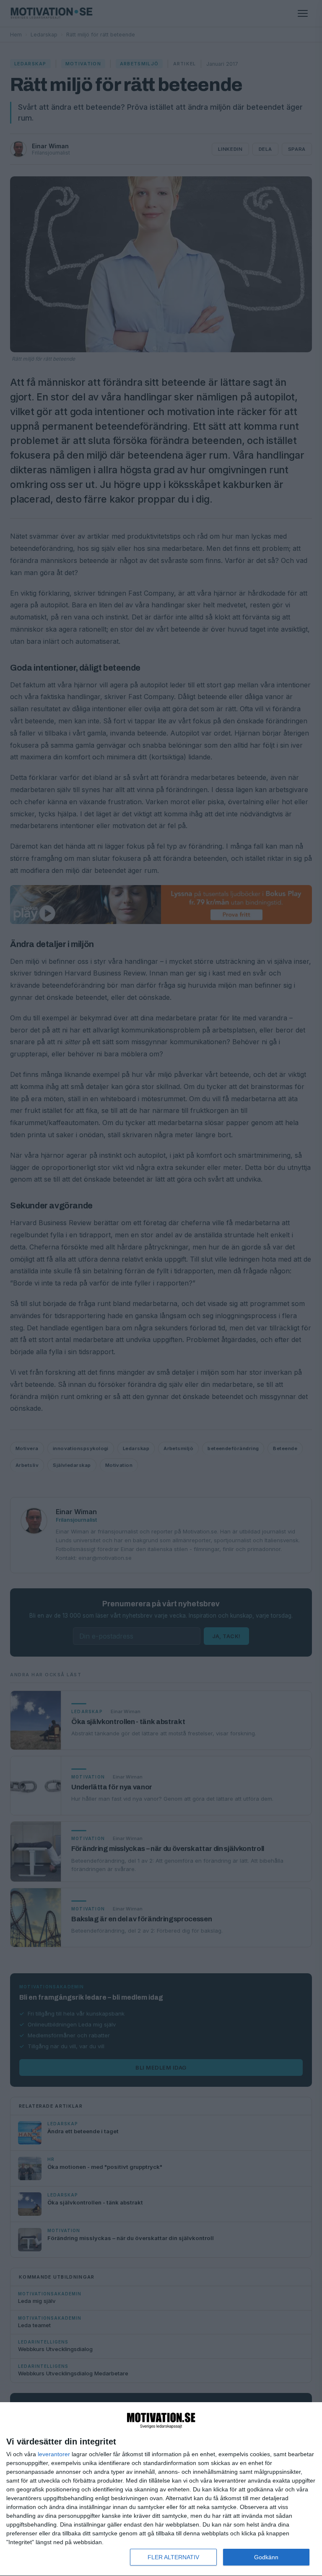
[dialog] (161, 2489)
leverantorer (54, 2454)
